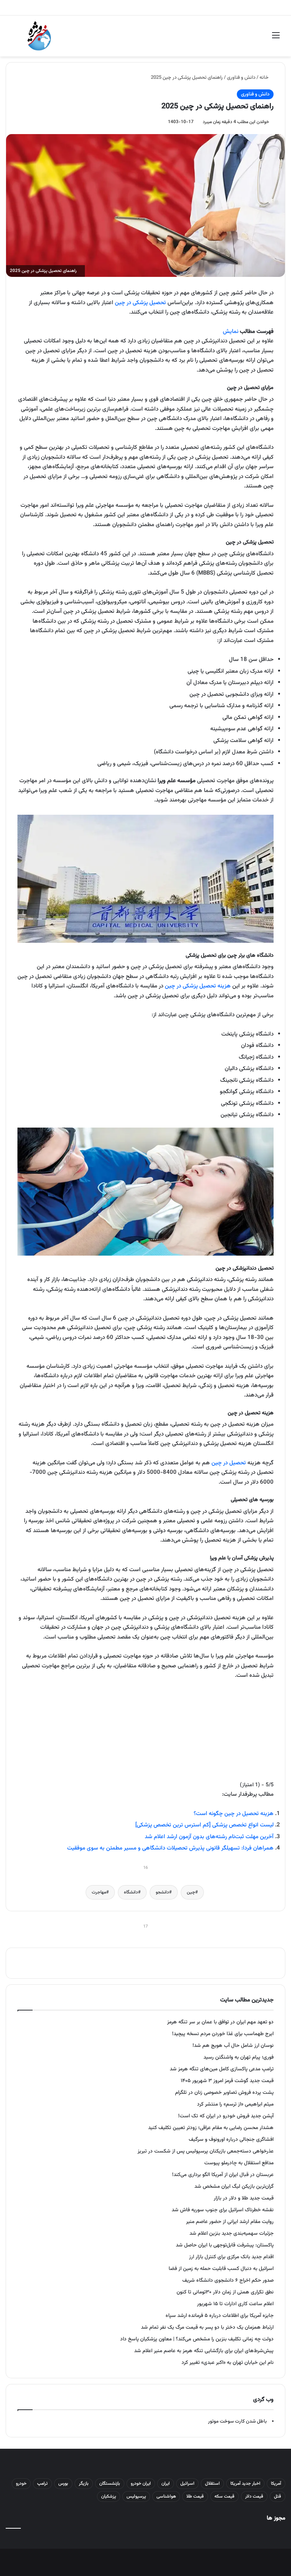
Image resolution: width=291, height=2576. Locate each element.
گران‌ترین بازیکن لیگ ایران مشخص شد (234, 2186)
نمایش (231, 332)
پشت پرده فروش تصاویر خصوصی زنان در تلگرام (224, 2093)
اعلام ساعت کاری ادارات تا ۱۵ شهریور (235, 2304)
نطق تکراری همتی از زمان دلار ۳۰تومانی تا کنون (225, 2292)
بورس (63, 2484)
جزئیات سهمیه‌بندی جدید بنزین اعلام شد (232, 2233)
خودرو (21, 2484)
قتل (278, 2496)
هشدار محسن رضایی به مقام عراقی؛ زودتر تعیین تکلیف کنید (211, 2128)
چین (191, 1892)
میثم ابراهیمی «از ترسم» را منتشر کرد (235, 2104)
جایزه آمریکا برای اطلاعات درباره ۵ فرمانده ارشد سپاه (220, 2316)
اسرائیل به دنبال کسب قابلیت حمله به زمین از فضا (221, 2269)
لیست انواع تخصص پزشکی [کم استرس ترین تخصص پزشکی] (204, 1825)
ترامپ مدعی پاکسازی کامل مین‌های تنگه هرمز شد (222, 2069)
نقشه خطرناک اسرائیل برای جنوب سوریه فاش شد (223, 2210)
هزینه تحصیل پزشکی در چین (198, 986)
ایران (166, 2484)
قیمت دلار (254, 2496)
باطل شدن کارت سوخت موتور (237, 2421)
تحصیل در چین (229, 1463)
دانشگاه (131, 1892)
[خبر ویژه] (39, 36)
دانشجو (162, 1892)
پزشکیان (109, 2496)
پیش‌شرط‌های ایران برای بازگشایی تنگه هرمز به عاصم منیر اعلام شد (204, 2351)
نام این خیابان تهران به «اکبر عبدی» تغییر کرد (228, 2363)
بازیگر (84, 2484)
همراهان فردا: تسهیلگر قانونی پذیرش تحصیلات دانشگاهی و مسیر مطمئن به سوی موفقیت (170, 1848)
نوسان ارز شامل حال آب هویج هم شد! (233, 2046)
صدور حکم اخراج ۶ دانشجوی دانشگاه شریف (228, 2280)
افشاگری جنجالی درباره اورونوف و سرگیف (231, 2139)
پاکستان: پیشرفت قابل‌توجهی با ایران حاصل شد (225, 2245)
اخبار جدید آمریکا (245, 2484)
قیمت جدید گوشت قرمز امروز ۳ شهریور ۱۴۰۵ (227, 2081)
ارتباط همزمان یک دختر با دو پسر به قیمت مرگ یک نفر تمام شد (207, 2327)
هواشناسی (166, 2496)
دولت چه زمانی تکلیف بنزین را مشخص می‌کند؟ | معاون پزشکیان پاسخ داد (197, 2339)
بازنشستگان (110, 2484)
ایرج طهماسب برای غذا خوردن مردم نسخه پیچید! (223, 2034)
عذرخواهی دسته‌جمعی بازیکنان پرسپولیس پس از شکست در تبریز (206, 2151)
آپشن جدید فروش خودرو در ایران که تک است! (226, 2116)
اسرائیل (187, 2484)
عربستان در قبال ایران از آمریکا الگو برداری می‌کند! (223, 2175)
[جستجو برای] (15, 39)
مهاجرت (99, 1892)
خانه (265, 78)
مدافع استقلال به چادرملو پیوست (239, 2163)
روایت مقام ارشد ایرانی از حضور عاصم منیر (230, 2222)
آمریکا (276, 2484)
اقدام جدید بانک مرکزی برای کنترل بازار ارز (231, 2257)
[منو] (276, 39)
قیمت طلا (195, 2496)
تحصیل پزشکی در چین (140, 303)
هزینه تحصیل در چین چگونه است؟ (234, 1814)
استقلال (212, 2484)
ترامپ (42, 2484)
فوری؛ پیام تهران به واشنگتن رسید (239, 2057)
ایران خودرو (141, 2484)
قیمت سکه (225, 2496)
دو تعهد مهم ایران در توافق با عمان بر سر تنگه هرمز (220, 2022)
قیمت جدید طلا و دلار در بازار (244, 2198)
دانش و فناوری (241, 78)
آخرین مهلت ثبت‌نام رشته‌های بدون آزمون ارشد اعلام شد (209, 1837)
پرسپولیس (136, 2496)
